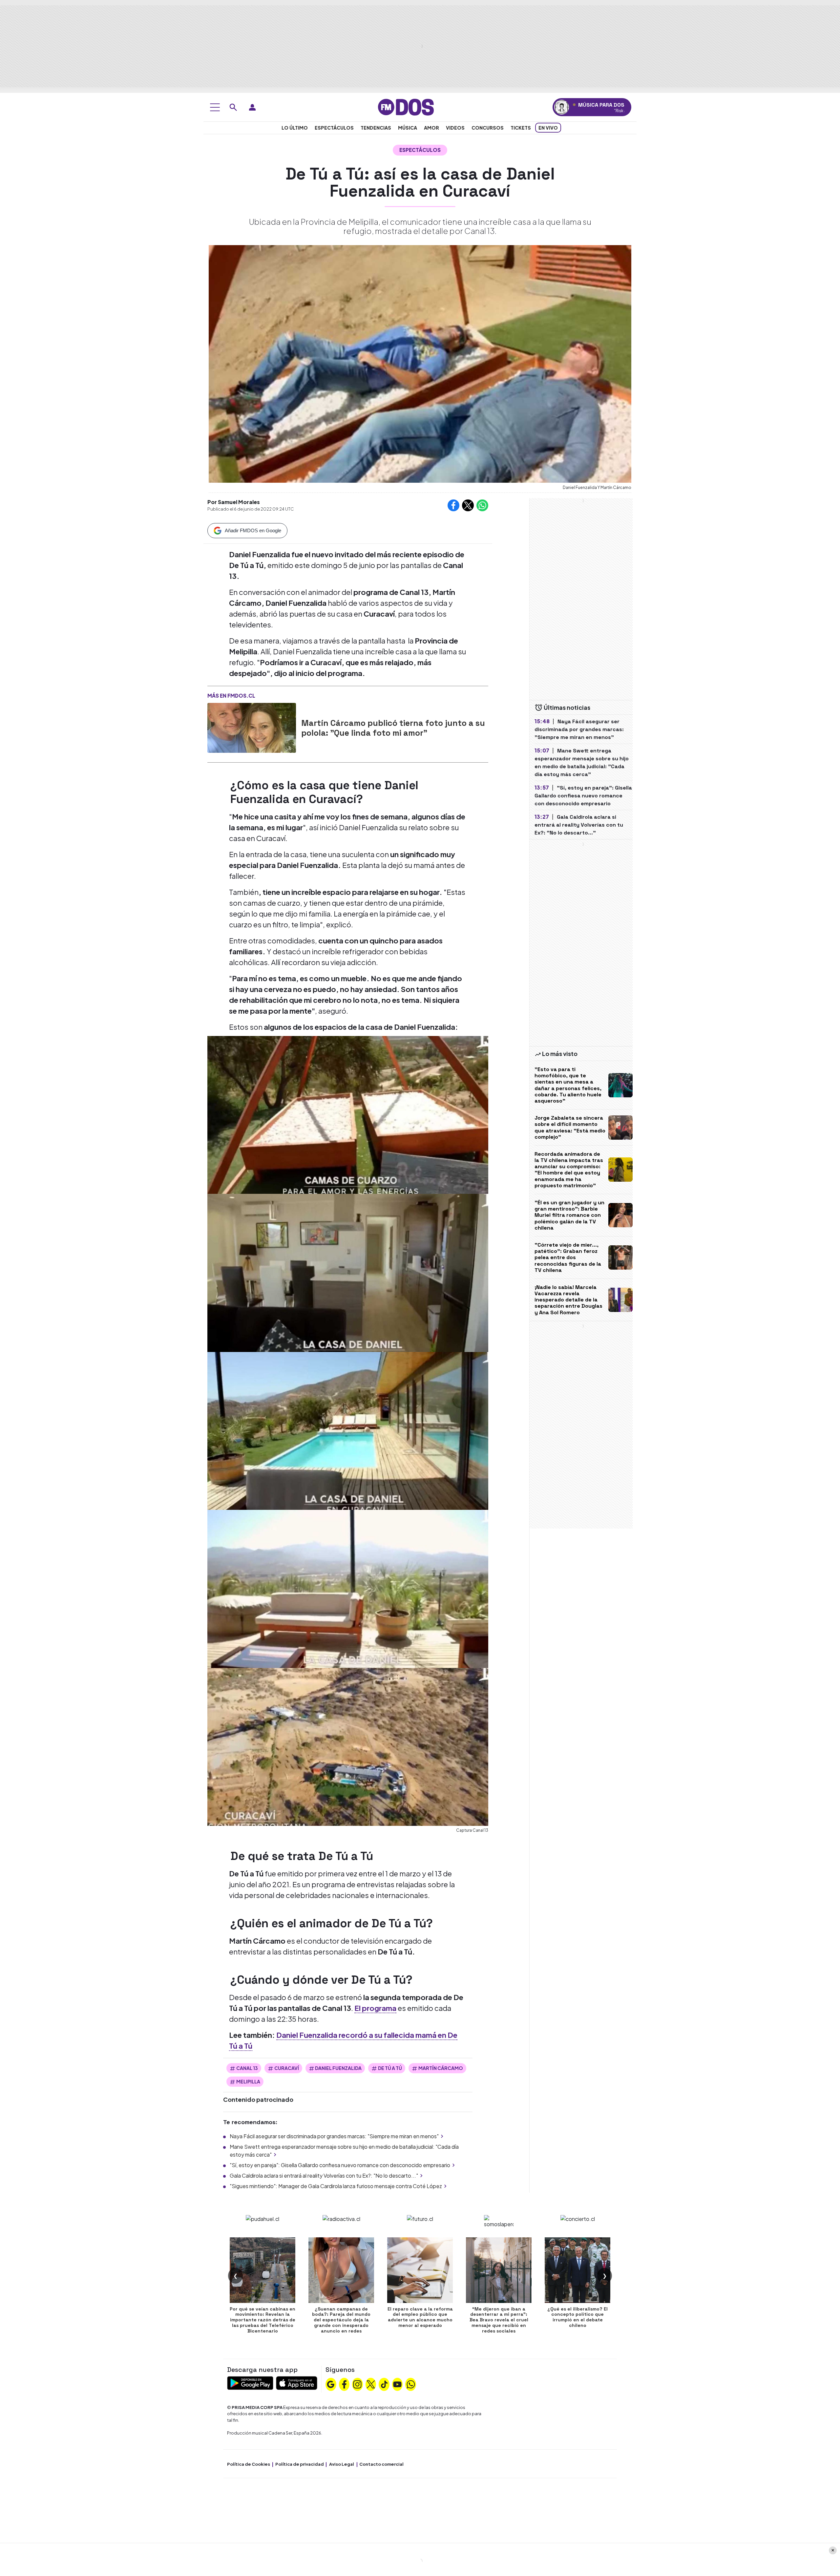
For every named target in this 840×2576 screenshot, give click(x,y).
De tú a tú (390, 2068)
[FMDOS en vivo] (562, 107)
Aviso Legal (342, 2464)
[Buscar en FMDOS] (233, 107)
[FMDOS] (406, 106)
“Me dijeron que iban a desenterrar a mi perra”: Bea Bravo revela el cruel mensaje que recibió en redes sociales (499, 2320)
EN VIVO (548, 128)
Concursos (488, 128)
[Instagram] (357, 2383)
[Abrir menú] (215, 107)
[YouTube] (397, 2383)
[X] (371, 2383)
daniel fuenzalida (338, 2068)
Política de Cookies (249, 2464)
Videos (455, 128)
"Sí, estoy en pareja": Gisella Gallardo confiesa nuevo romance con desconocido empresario (340, 2165)
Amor (431, 128)
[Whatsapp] (411, 2383)
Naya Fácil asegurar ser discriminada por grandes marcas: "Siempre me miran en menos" (334, 2136)
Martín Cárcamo (441, 2068)
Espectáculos (334, 128)
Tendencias (376, 128)
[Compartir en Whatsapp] (482, 505)
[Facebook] (344, 2383)
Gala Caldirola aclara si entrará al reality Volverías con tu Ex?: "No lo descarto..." (324, 2175)
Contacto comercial (381, 2464)
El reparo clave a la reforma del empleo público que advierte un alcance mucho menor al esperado (420, 2317)
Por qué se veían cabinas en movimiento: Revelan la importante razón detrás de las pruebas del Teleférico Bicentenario (262, 2320)
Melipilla (248, 2081)
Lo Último (295, 128)
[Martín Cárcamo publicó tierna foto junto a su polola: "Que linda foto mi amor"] (252, 728)
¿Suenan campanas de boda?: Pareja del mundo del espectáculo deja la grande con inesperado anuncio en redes (341, 2320)
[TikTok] (384, 2383)
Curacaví (287, 2068)
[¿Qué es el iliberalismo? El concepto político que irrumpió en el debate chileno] (577, 2270)
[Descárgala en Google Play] (250, 2382)
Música (408, 128)
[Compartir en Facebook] (453, 505)
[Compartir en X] (468, 505)
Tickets (521, 128)
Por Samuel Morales (234, 502)
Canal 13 (247, 2068)
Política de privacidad (300, 2464)
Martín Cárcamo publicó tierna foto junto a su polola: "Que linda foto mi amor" (393, 728)
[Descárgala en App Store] (297, 2382)
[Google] (331, 2383)
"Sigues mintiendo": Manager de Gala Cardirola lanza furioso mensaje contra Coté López (336, 2186)
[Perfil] (252, 107)
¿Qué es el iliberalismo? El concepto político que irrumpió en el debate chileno (577, 2317)
